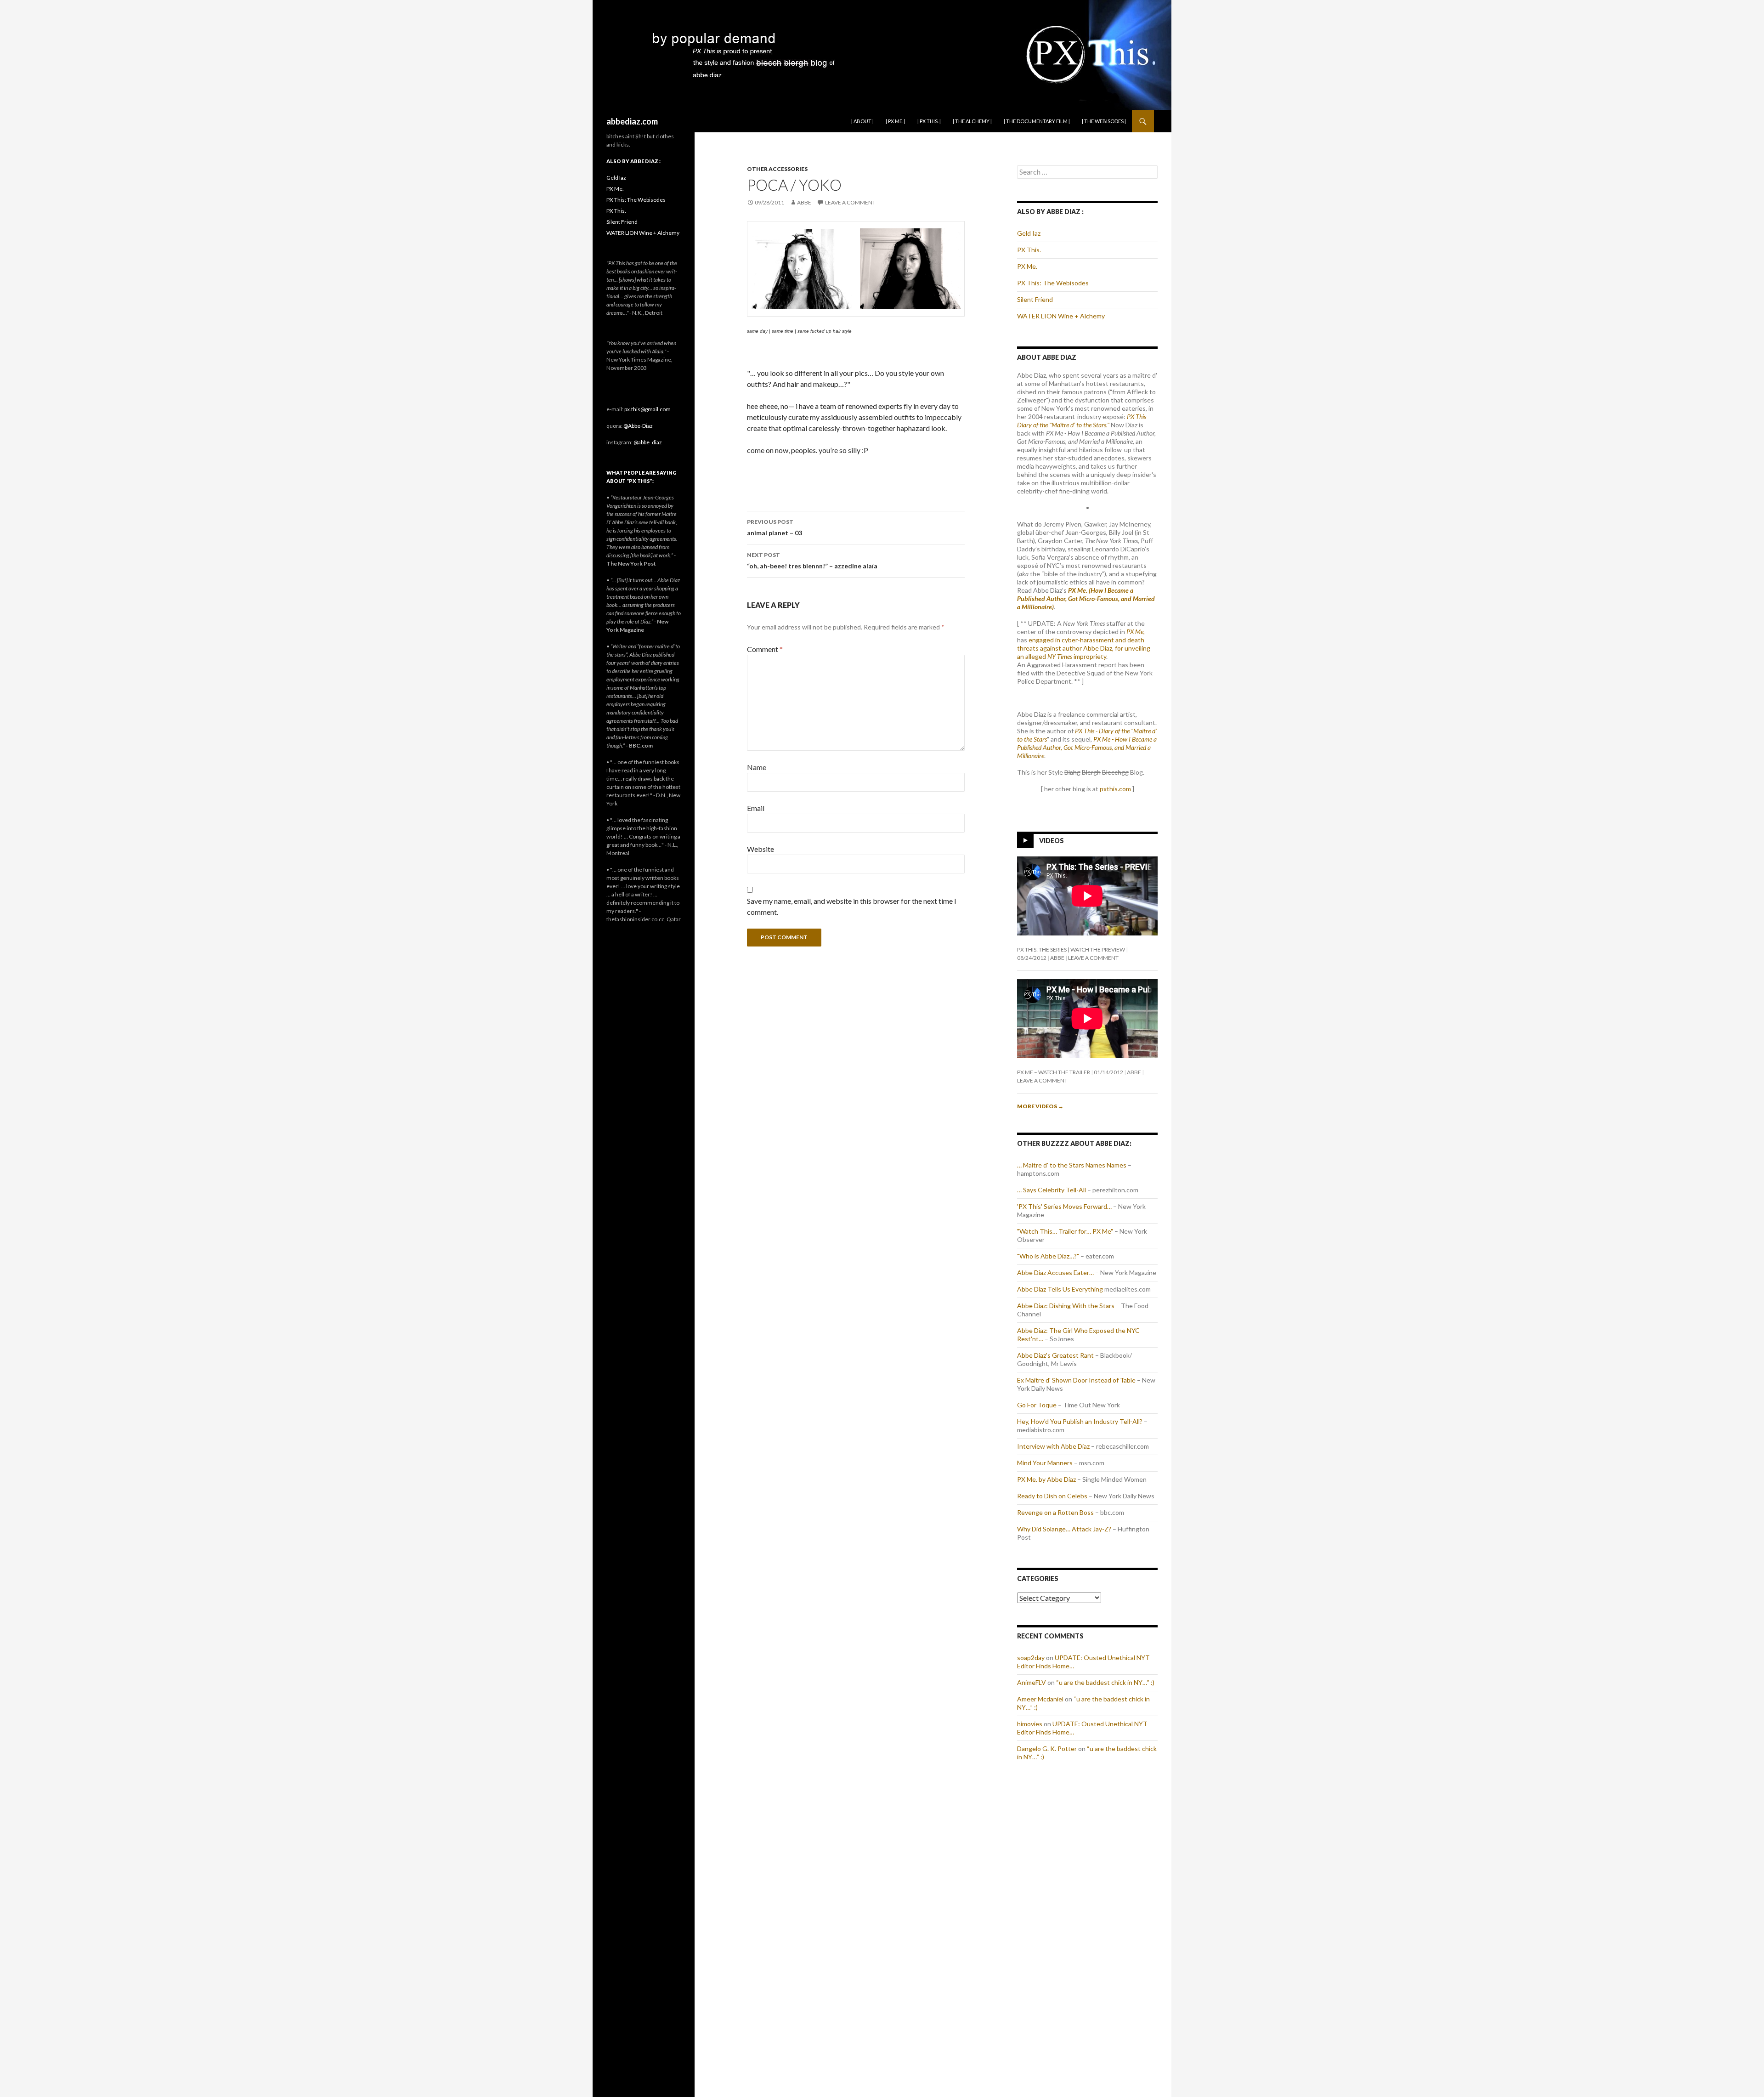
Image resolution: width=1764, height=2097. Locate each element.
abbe (804, 202)
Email (756, 808)
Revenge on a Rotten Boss (1055, 1512)
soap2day (1031, 1658)
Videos (1052, 841)
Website (760, 849)
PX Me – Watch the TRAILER (1054, 1072)
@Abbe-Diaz (638, 426)
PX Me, (1136, 632)
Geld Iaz (1029, 233)
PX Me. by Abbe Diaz (1046, 1479)
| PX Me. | (896, 121)
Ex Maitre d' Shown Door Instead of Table (1076, 1380)
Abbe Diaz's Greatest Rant (1055, 1355)
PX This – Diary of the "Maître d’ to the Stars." (1084, 421)
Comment (765, 649)
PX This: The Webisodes (1053, 283)
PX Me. (1027, 266)
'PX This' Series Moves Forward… (1064, 1206)
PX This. (1029, 250)
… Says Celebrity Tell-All (1052, 1190)
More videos (1040, 1106)
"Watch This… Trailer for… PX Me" (1065, 1231)
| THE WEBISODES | (1104, 121)
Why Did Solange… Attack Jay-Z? (1064, 1529)
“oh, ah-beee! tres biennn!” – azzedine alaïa (812, 561)
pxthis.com (1115, 789)
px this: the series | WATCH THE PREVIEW (1071, 949)
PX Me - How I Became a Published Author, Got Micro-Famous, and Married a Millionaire (1087, 747)
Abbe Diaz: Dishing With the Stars (1066, 1306)
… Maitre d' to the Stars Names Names (1072, 1165)
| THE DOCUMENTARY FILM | (1037, 121)
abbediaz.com (632, 121)
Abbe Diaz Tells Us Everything (1060, 1289)
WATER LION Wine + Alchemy (1061, 316)
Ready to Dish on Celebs (1052, 1496)
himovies (1030, 1724)
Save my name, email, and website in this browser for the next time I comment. (852, 906)
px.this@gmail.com (647, 409)
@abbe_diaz (648, 442)
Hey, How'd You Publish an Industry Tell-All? (1080, 1421)
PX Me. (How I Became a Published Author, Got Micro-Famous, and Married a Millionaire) (1086, 598)
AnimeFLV (1032, 1682)
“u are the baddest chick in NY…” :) (1105, 1682)
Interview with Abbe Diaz (1053, 1446)
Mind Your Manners (1045, 1463)
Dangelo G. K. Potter (1047, 1748)
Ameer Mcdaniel (1040, 1699)
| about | (862, 121)
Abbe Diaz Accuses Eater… (1055, 1272)
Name (757, 767)
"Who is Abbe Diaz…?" (1048, 1256)
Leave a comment (850, 202)
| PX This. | (929, 121)
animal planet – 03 (775, 527)
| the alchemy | (972, 121)
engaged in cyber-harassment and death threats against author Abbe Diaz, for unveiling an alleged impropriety (1084, 648)
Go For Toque (1037, 1405)
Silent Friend (1035, 299)
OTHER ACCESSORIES (777, 169)
